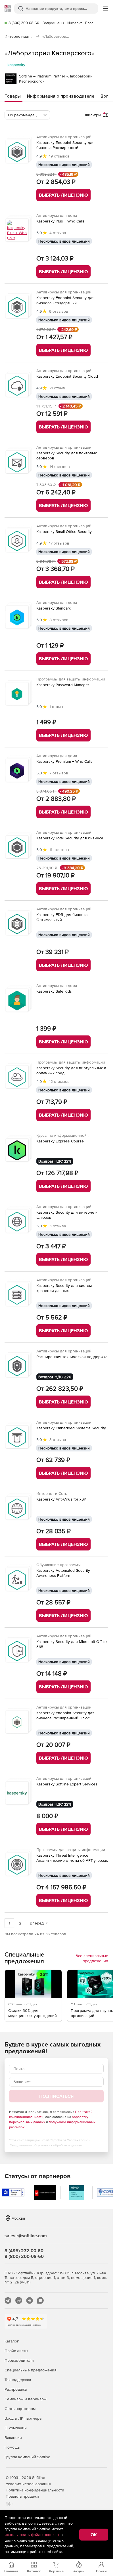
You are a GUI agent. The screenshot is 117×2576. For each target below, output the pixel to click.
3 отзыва (58, 1226)
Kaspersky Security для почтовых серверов (67, 455)
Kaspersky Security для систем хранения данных (64, 1288)
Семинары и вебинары (26, 2399)
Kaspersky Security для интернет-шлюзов (67, 1215)
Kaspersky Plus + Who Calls (60, 221)
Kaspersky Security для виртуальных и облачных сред (71, 1070)
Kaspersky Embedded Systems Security (71, 1428)
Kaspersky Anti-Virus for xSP (61, 1499)
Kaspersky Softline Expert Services (67, 1784)
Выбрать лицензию (63, 195)
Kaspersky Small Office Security (64, 531)
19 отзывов (59, 156)
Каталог (12, 2341)
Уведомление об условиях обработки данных (46, 2145)
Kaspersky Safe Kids (54, 991)
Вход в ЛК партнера (23, 2418)
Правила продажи (22, 2496)
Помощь (12, 2447)
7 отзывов (59, 773)
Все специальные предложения (92, 1958)
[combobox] (27, 115)
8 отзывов (59, 620)
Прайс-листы (16, 2351)
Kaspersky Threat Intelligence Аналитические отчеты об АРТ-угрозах (72, 1858)
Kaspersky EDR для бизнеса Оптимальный (62, 917)
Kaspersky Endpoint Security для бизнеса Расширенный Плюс (65, 1715)
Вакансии (13, 2438)
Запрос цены (53, 23)
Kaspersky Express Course (60, 1141)
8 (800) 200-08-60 (24, 23)
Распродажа (16, 2389)
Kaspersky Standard (54, 608)
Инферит (75, 23)
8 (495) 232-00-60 (24, 2251)
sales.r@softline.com (26, 2235)
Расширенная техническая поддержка (72, 1357)
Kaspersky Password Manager (63, 685)
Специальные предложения (31, 2370)
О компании (16, 2428)
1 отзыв (56, 707)
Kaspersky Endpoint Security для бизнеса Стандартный (65, 300)
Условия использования (28, 2484)
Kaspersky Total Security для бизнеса (70, 838)
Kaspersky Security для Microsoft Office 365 (72, 1644)
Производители (19, 2360)
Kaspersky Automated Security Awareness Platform (63, 1573)
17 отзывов (59, 543)
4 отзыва (58, 233)
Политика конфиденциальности (35, 2490)
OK (94, 2535)
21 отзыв (57, 388)
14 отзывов (60, 467)
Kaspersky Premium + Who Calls (64, 761)
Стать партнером (20, 2409)
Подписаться (56, 2096)
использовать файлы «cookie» (32, 2535)
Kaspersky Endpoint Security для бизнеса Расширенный (65, 145)
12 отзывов (59, 1081)
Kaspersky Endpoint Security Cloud (67, 376)
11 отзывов (59, 850)
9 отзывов (59, 311)
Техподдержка (18, 2380)
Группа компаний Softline (27, 2457)
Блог (89, 23)
